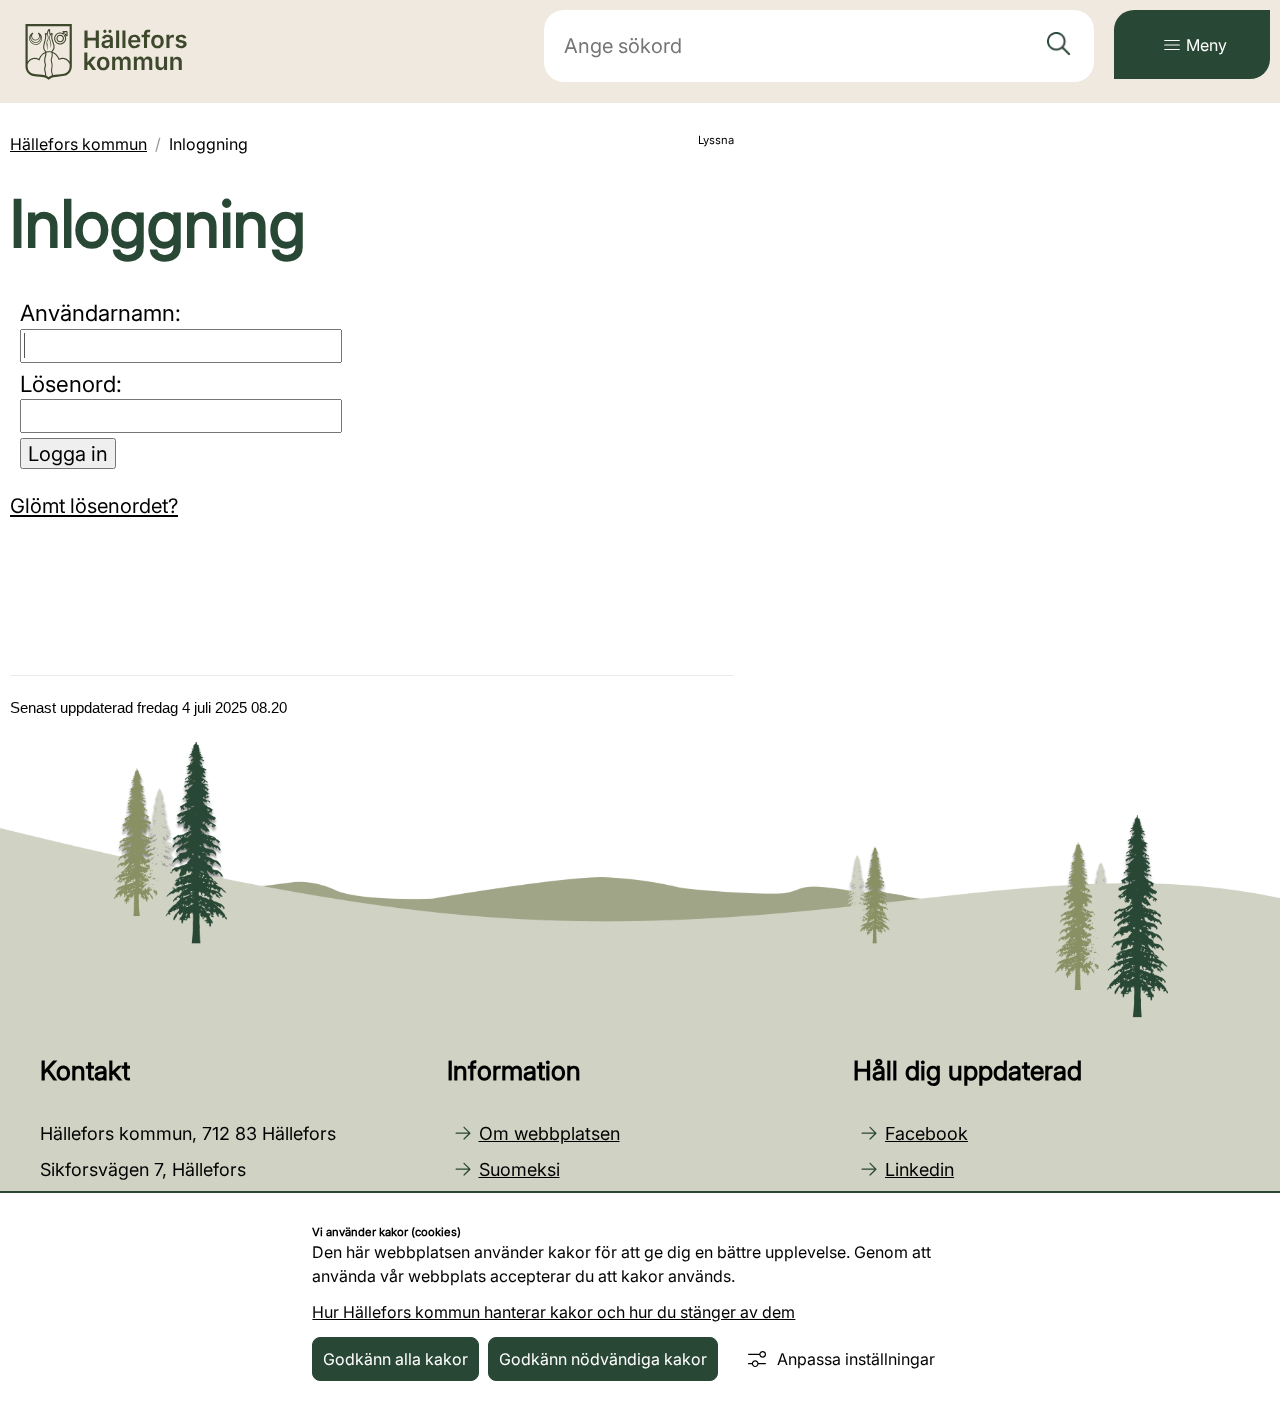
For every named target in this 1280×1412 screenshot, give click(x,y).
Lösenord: (71, 383)
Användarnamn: (100, 312)
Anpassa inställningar (856, 1359)
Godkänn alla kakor (395, 1359)
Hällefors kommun (78, 144)
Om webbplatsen (549, 1133)
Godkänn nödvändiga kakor (603, 1359)
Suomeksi (519, 1169)
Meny (1206, 45)
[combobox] (819, 46)
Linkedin (919, 1169)
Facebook (926, 1133)
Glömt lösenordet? (94, 505)
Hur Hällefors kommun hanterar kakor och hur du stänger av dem (553, 1312)
